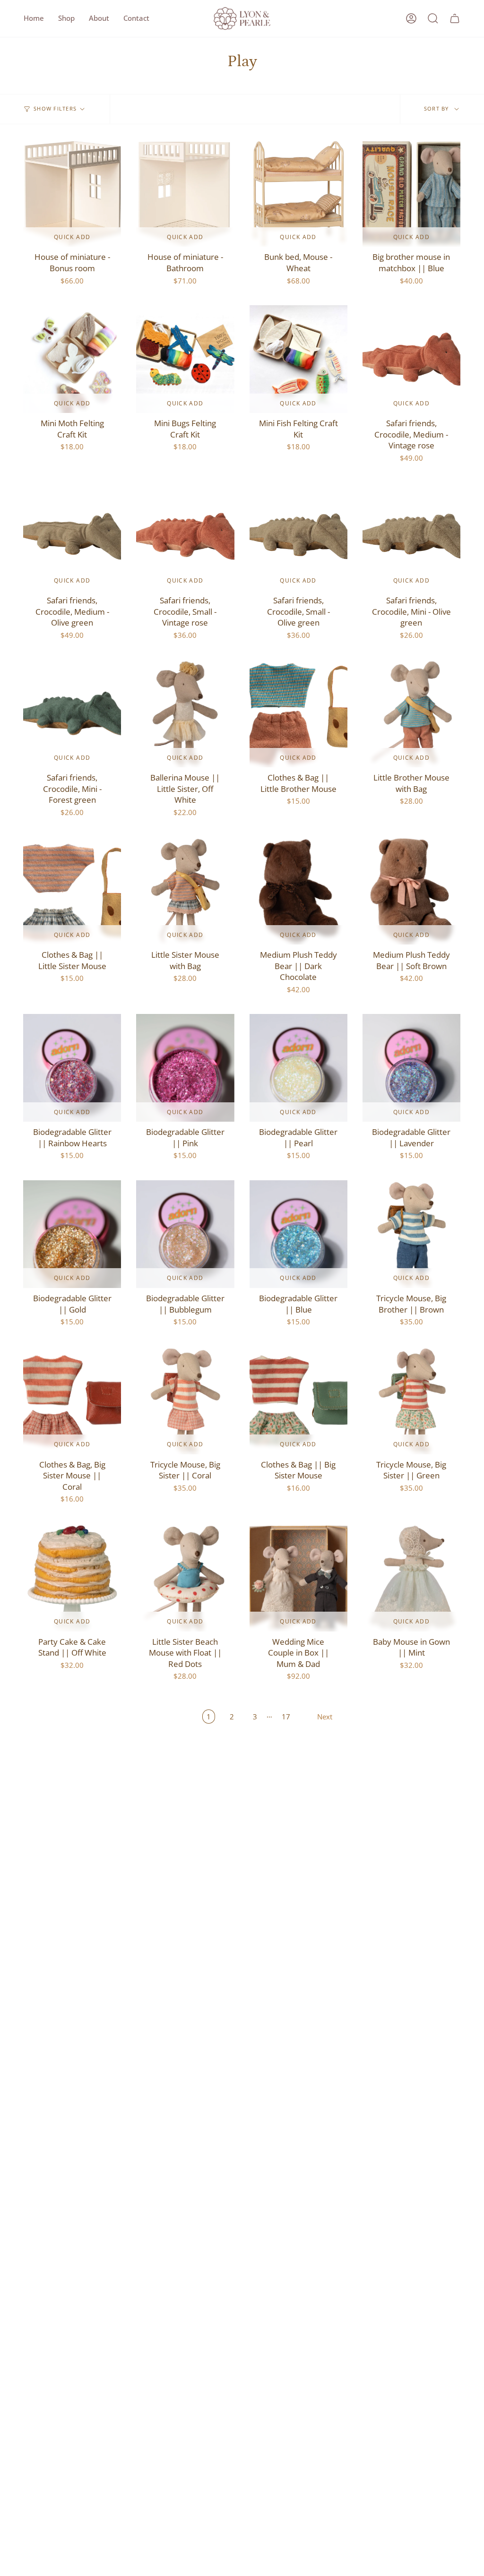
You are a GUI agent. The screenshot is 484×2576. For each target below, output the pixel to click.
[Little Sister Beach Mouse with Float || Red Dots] (185, 1578)
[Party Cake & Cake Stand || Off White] (72, 1578)
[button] (66, 18)
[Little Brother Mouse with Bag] (411, 713)
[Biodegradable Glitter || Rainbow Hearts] (72, 1068)
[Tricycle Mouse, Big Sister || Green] (411, 1400)
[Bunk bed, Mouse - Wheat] (298, 193)
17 (286, 1717)
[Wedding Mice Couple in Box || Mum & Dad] (298, 1578)
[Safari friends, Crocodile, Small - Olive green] (298, 536)
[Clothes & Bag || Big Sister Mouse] (298, 1400)
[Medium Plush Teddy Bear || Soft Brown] (411, 891)
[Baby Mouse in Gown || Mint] (411, 1578)
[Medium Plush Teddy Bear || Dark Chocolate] (298, 891)
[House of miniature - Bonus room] (72, 193)
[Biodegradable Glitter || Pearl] (298, 1068)
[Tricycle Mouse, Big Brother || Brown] (411, 1234)
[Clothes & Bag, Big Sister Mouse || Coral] (72, 1400)
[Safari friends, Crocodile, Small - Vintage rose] (185, 536)
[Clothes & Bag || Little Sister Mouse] (72, 891)
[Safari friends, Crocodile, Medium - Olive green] (72, 536)
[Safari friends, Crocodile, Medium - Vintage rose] (411, 359)
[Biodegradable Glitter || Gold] (72, 1234)
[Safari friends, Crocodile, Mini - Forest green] (72, 713)
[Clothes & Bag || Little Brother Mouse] (298, 713)
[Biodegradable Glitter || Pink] (185, 1068)
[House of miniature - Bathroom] (185, 193)
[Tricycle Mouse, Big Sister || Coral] (185, 1400)
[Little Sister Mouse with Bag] (185, 891)
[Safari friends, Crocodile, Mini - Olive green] (411, 536)
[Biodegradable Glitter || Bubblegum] (185, 1234)
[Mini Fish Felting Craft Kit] (298, 359)
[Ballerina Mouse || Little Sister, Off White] (185, 713)
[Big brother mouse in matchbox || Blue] (411, 193)
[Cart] (455, 18)
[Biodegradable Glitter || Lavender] (411, 1068)
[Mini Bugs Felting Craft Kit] (185, 359)
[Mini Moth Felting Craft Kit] (72, 359)
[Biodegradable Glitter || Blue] (298, 1234)
